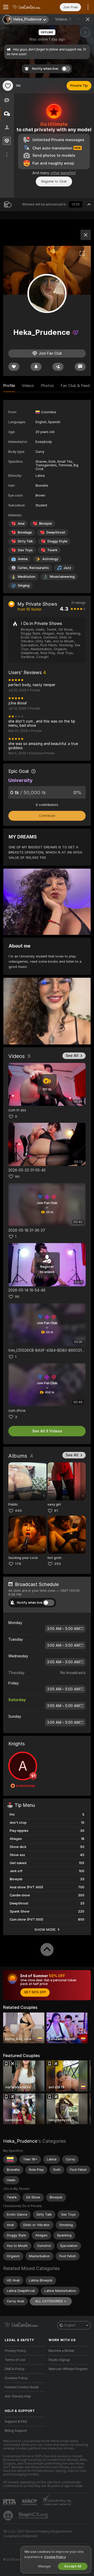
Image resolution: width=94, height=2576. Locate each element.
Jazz (67, 568)
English (70, 2325)
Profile (9, 386)
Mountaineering (62, 577)
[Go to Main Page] (29, 7)
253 (57, 1564)
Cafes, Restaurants (33, 568)
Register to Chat (54, 181)
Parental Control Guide (22, 2387)
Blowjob (46, 524)
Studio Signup (59, 2360)
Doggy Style (57, 541)
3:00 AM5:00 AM (63, 1629)
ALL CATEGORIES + (51, 2301)
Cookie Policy (55, 2557)
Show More (45, 1929)
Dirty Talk (25, 541)
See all (72, 1056)
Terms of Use (15, 2360)
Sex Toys (25, 550)
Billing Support (16, 2431)
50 (17, 1297)
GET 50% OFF (35, 1992)
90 (17, 1177)
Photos (47, 386)
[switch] (49, 1603)
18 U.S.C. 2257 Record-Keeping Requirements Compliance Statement (38, 2534)
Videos (63, 19)
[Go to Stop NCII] (34, 2516)
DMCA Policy (15, 2369)
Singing (24, 585)
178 (18, 1564)
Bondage (25, 532)
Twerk (52, 550)
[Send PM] (80, 367)
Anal (21, 524)
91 (56, 1511)
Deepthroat (56, 532)
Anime (23, 559)
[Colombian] (10, 2159)
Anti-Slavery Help (18, 2396)
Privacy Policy (15, 2351)
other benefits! (63, 173)
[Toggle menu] (6, 7)
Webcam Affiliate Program (68, 2369)
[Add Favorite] (8, 86)
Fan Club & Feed (75, 386)
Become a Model (61, 2351)
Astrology (50, 559)
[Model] (86, 235)
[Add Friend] (58, 367)
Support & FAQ (16, 2422)
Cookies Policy (16, 2378)
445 (18, 1511)
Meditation (27, 577)
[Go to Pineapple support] (9, 2516)
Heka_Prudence (20, 2141)
